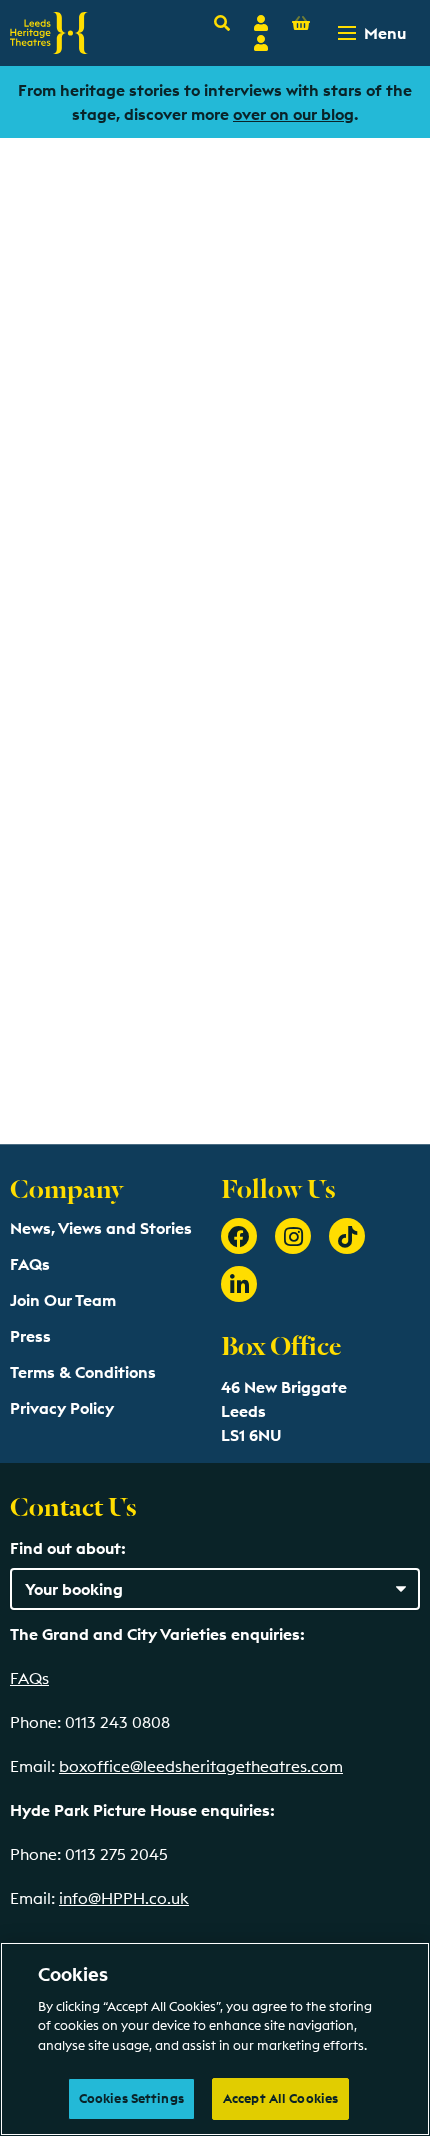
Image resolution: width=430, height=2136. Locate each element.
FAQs (30, 1264)
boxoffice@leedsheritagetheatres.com (201, 1766)
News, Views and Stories (101, 1228)
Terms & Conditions (83, 1372)
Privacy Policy (62, 1408)
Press (30, 1336)
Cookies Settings (131, 2098)
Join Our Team (63, 1300)
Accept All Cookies (280, 2098)
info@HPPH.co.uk (124, 1898)
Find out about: (68, 1548)
